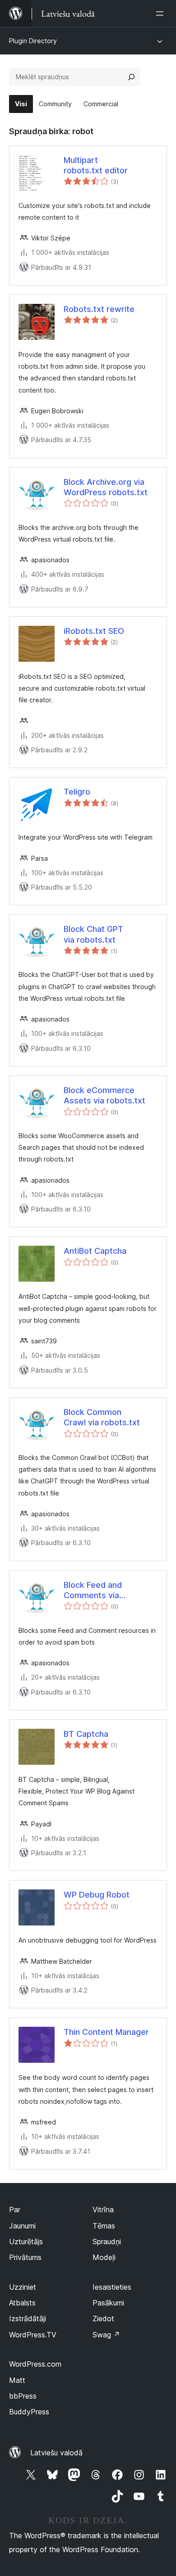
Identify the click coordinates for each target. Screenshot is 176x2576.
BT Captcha (86, 1734)
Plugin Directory (33, 41)
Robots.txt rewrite (99, 309)
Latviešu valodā (56, 2453)
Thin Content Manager (106, 2032)
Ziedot (103, 2318)
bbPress (23, 2396)
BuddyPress (29, 2412)
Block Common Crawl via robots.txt (102, 1417)
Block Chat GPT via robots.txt (93, 934)
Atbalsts (22, 2303)
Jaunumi (22, 2226)
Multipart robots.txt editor (96, 165)
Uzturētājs (26, 2242)
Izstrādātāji (28, 2318)
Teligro (77, 792)
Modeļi (104, 2257)
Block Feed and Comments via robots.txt (93, 1591)
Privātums (25, 2257)
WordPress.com (35, 2364)
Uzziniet (23, 2287)
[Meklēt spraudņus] (131, 77)
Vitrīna (103, 2210)
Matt (17, 2380)
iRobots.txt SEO (94, 631)
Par (15, 2210)
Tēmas (104, 2226)
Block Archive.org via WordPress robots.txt (106, 487)
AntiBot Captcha (95, 1251)
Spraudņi (107, 2242)
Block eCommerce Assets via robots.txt (104, 1095)
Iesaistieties (112, 2287)
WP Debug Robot (97, 1895)
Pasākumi (108, 2303)
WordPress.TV (33, 2335)
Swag (106, 2335)
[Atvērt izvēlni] (162, 14)
